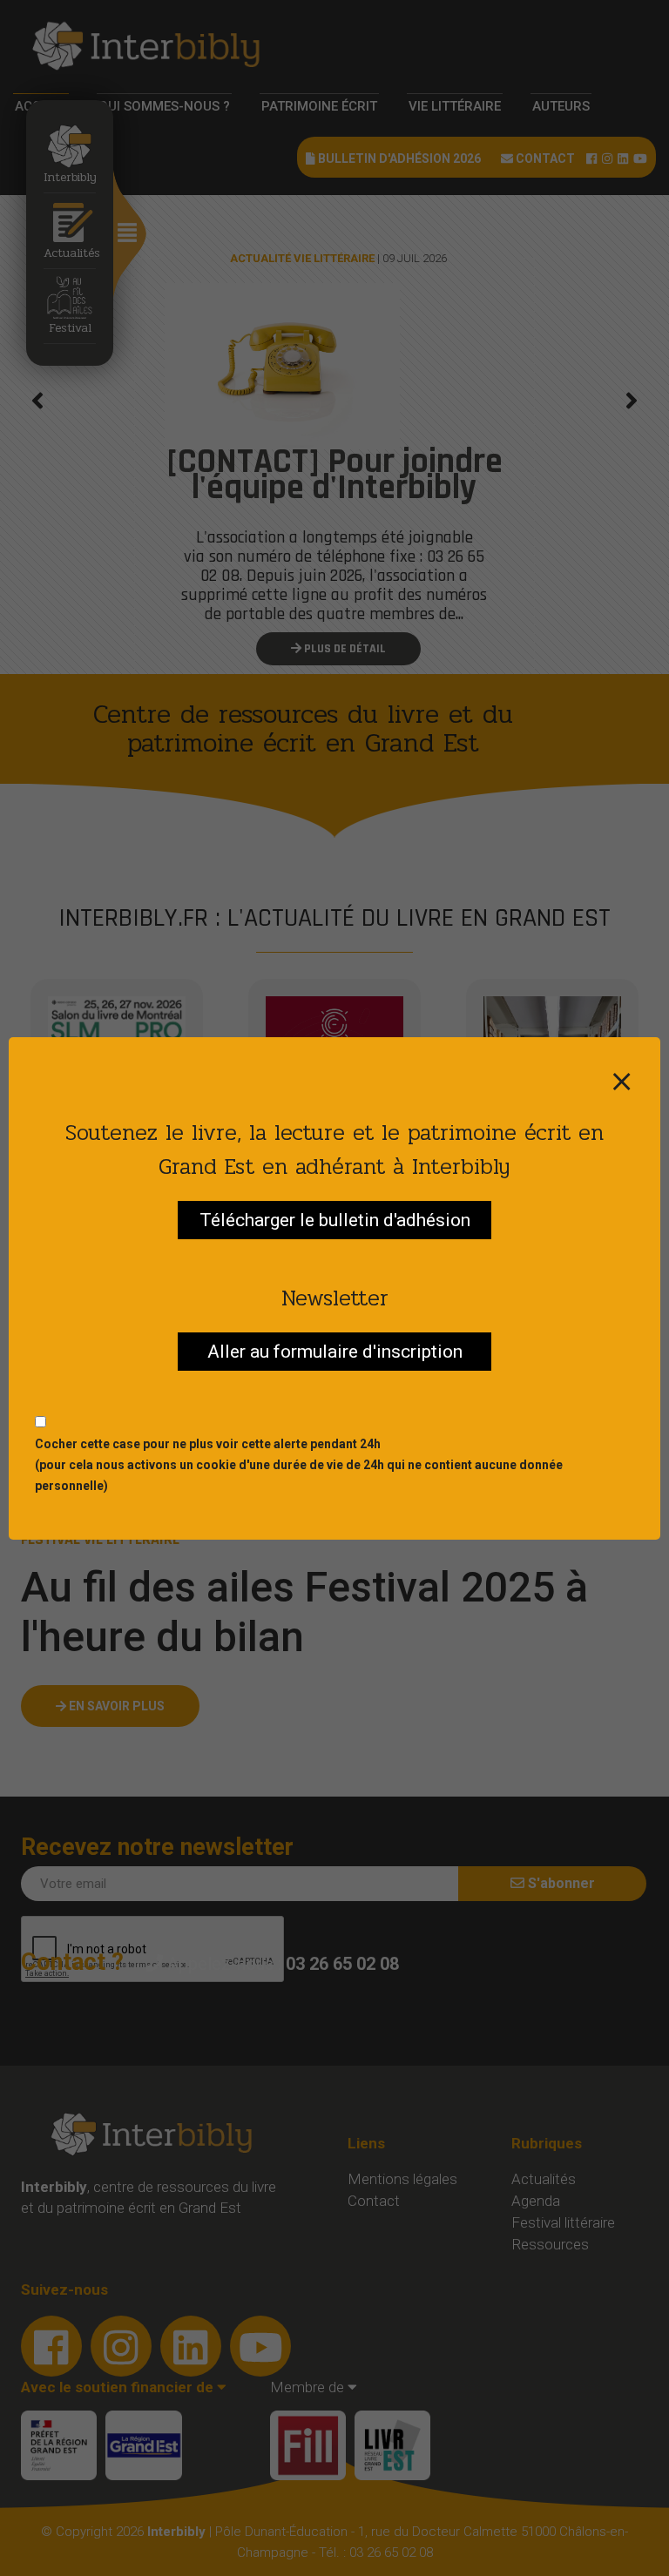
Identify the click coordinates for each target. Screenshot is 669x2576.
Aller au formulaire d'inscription (335, 1352)
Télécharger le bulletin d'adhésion (335, 1220)
